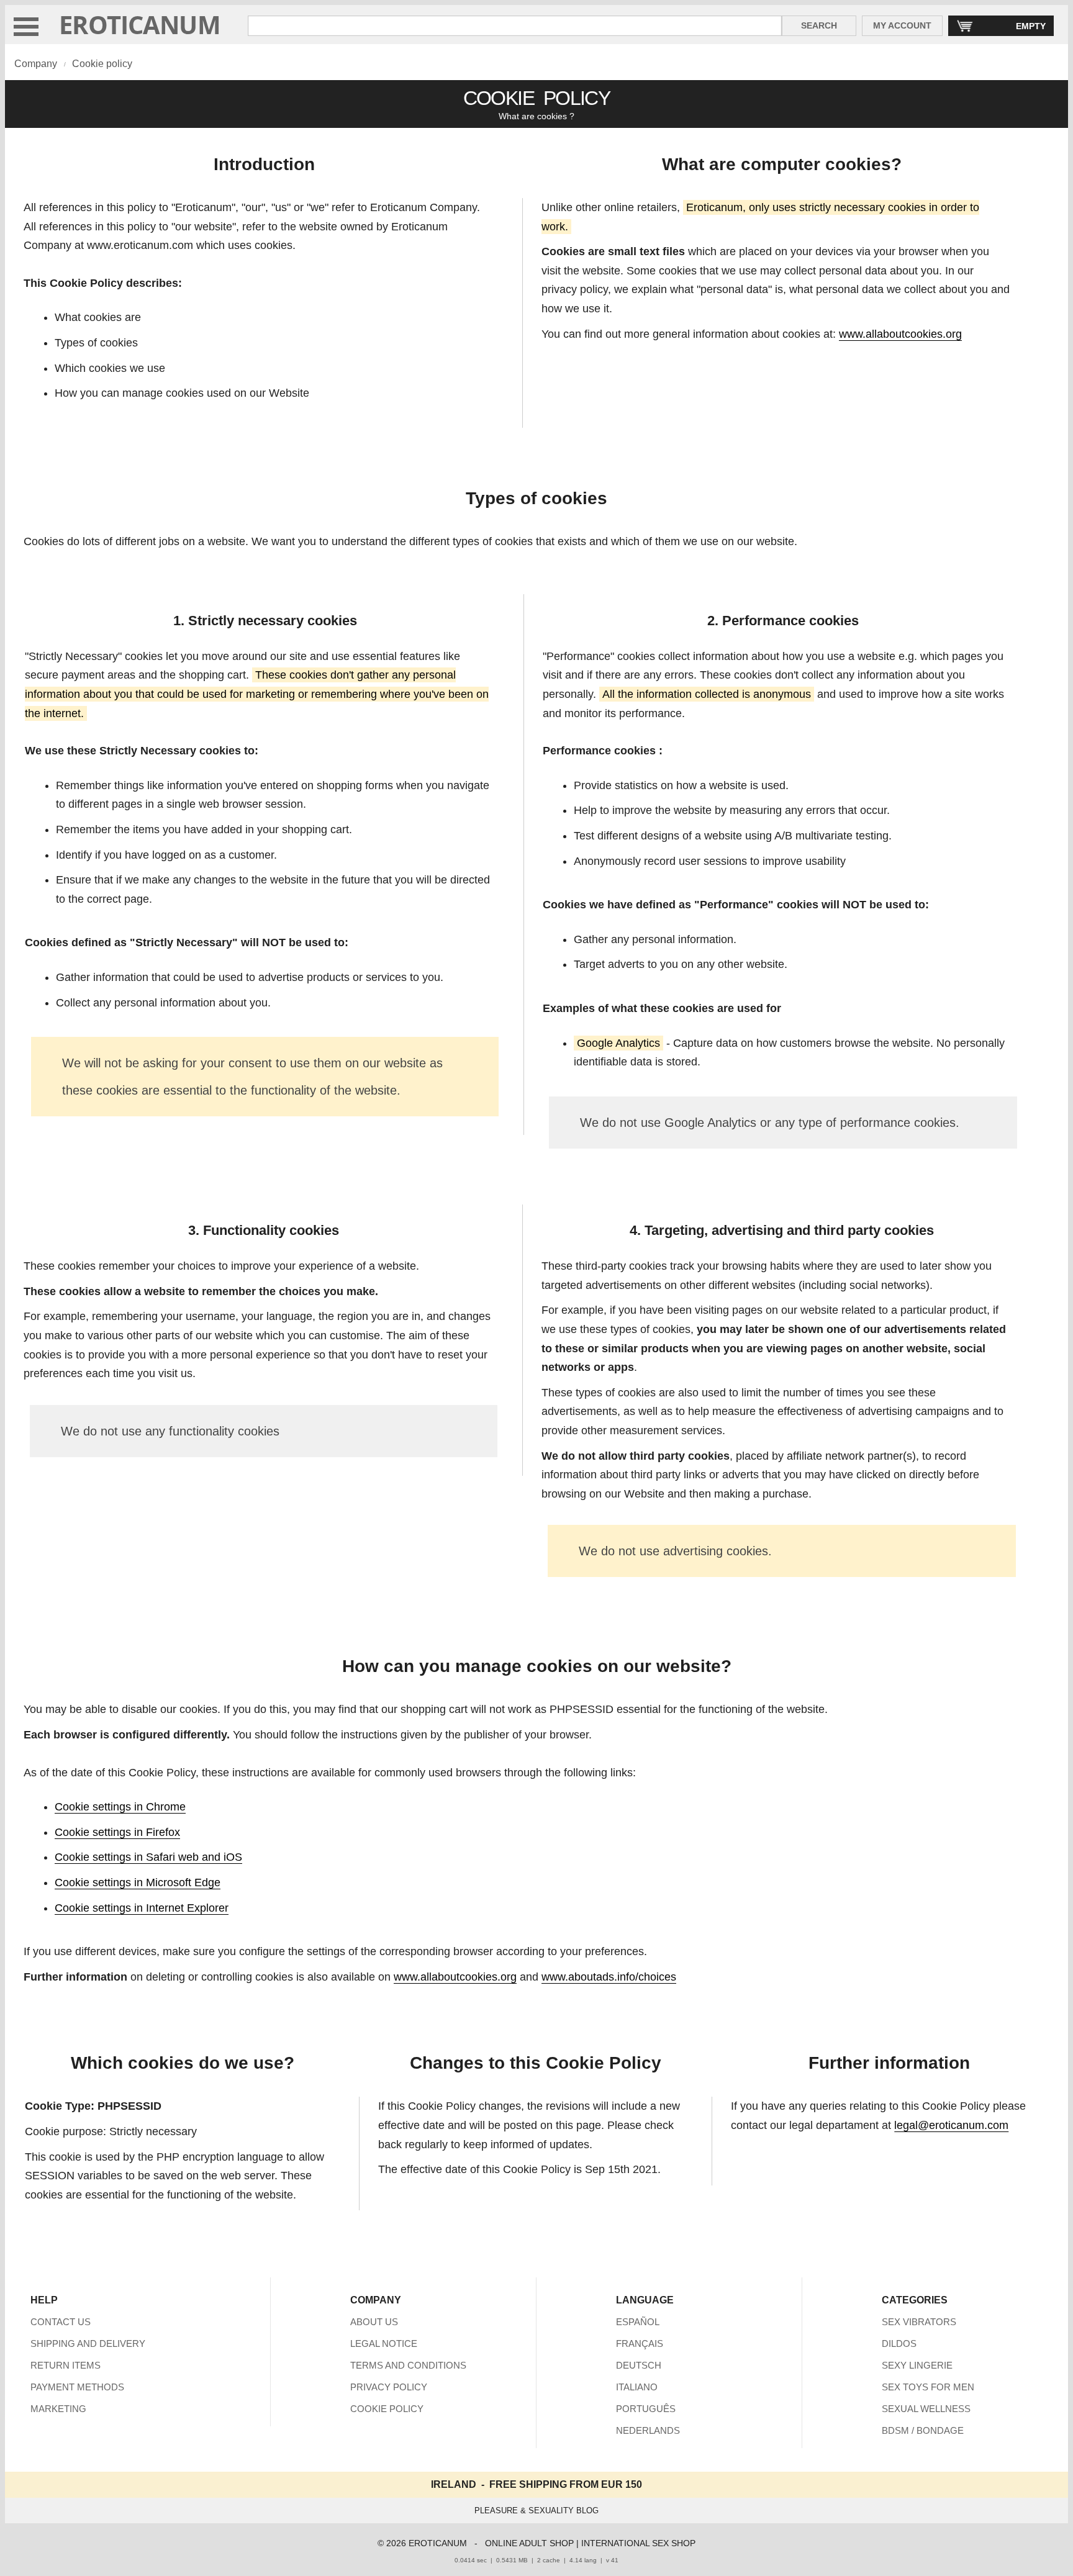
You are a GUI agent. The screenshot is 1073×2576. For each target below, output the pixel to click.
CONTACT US (61, 2322)
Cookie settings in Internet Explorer (142, 1908)
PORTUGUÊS (646, 2409)
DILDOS (899, 2343)
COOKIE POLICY (387, 2409)
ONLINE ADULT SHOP (529, 2543)
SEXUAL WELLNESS (926, 2409)
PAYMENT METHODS (77, 2387)
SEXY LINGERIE (917, 2365)
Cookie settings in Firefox (117, 1832)
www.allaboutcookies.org (900, 334)
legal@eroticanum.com (951, 2125)
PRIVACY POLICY (389, 2387)
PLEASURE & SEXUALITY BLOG (536, 2510)
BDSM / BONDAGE (923, 2430)
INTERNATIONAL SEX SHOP (638, 2543)
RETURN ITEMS (66, 2365)
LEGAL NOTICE (384, 2343)
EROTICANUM (140, 25)
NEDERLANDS (648, 2430)
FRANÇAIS (640, 2343)
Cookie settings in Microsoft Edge (138, 1882)
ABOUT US (374, 2322)
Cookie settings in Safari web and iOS (148, 1857)
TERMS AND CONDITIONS (408, 2365)
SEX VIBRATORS (919, 2322)
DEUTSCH (639, 2365)
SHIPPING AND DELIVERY (88, 2343)
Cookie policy (102, 64)
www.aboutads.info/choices (609, 1977)
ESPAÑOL (638, 2322)
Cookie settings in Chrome (120, 1807)
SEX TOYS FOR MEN (928, 2387)
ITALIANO (637, 2387)
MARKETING (58, 2409)
